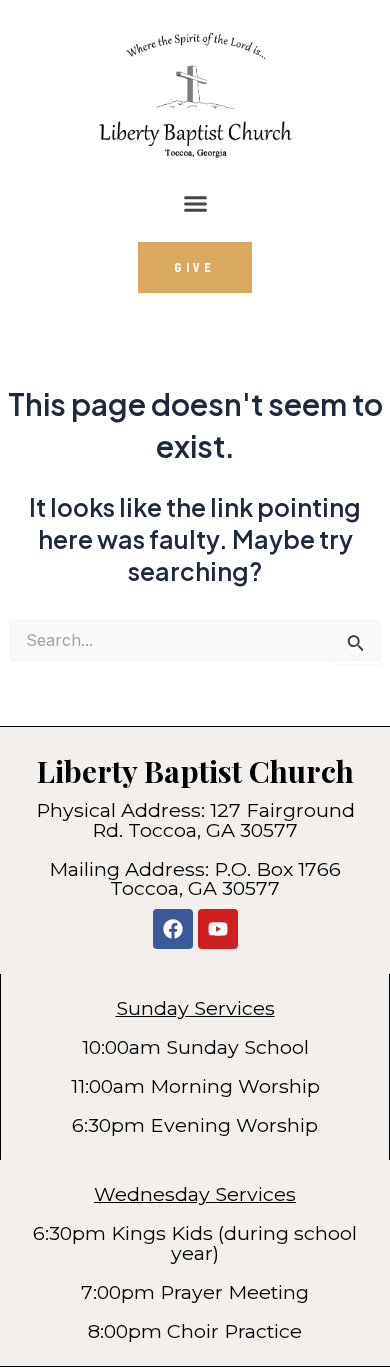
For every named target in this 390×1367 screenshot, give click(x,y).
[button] (195, 204)
